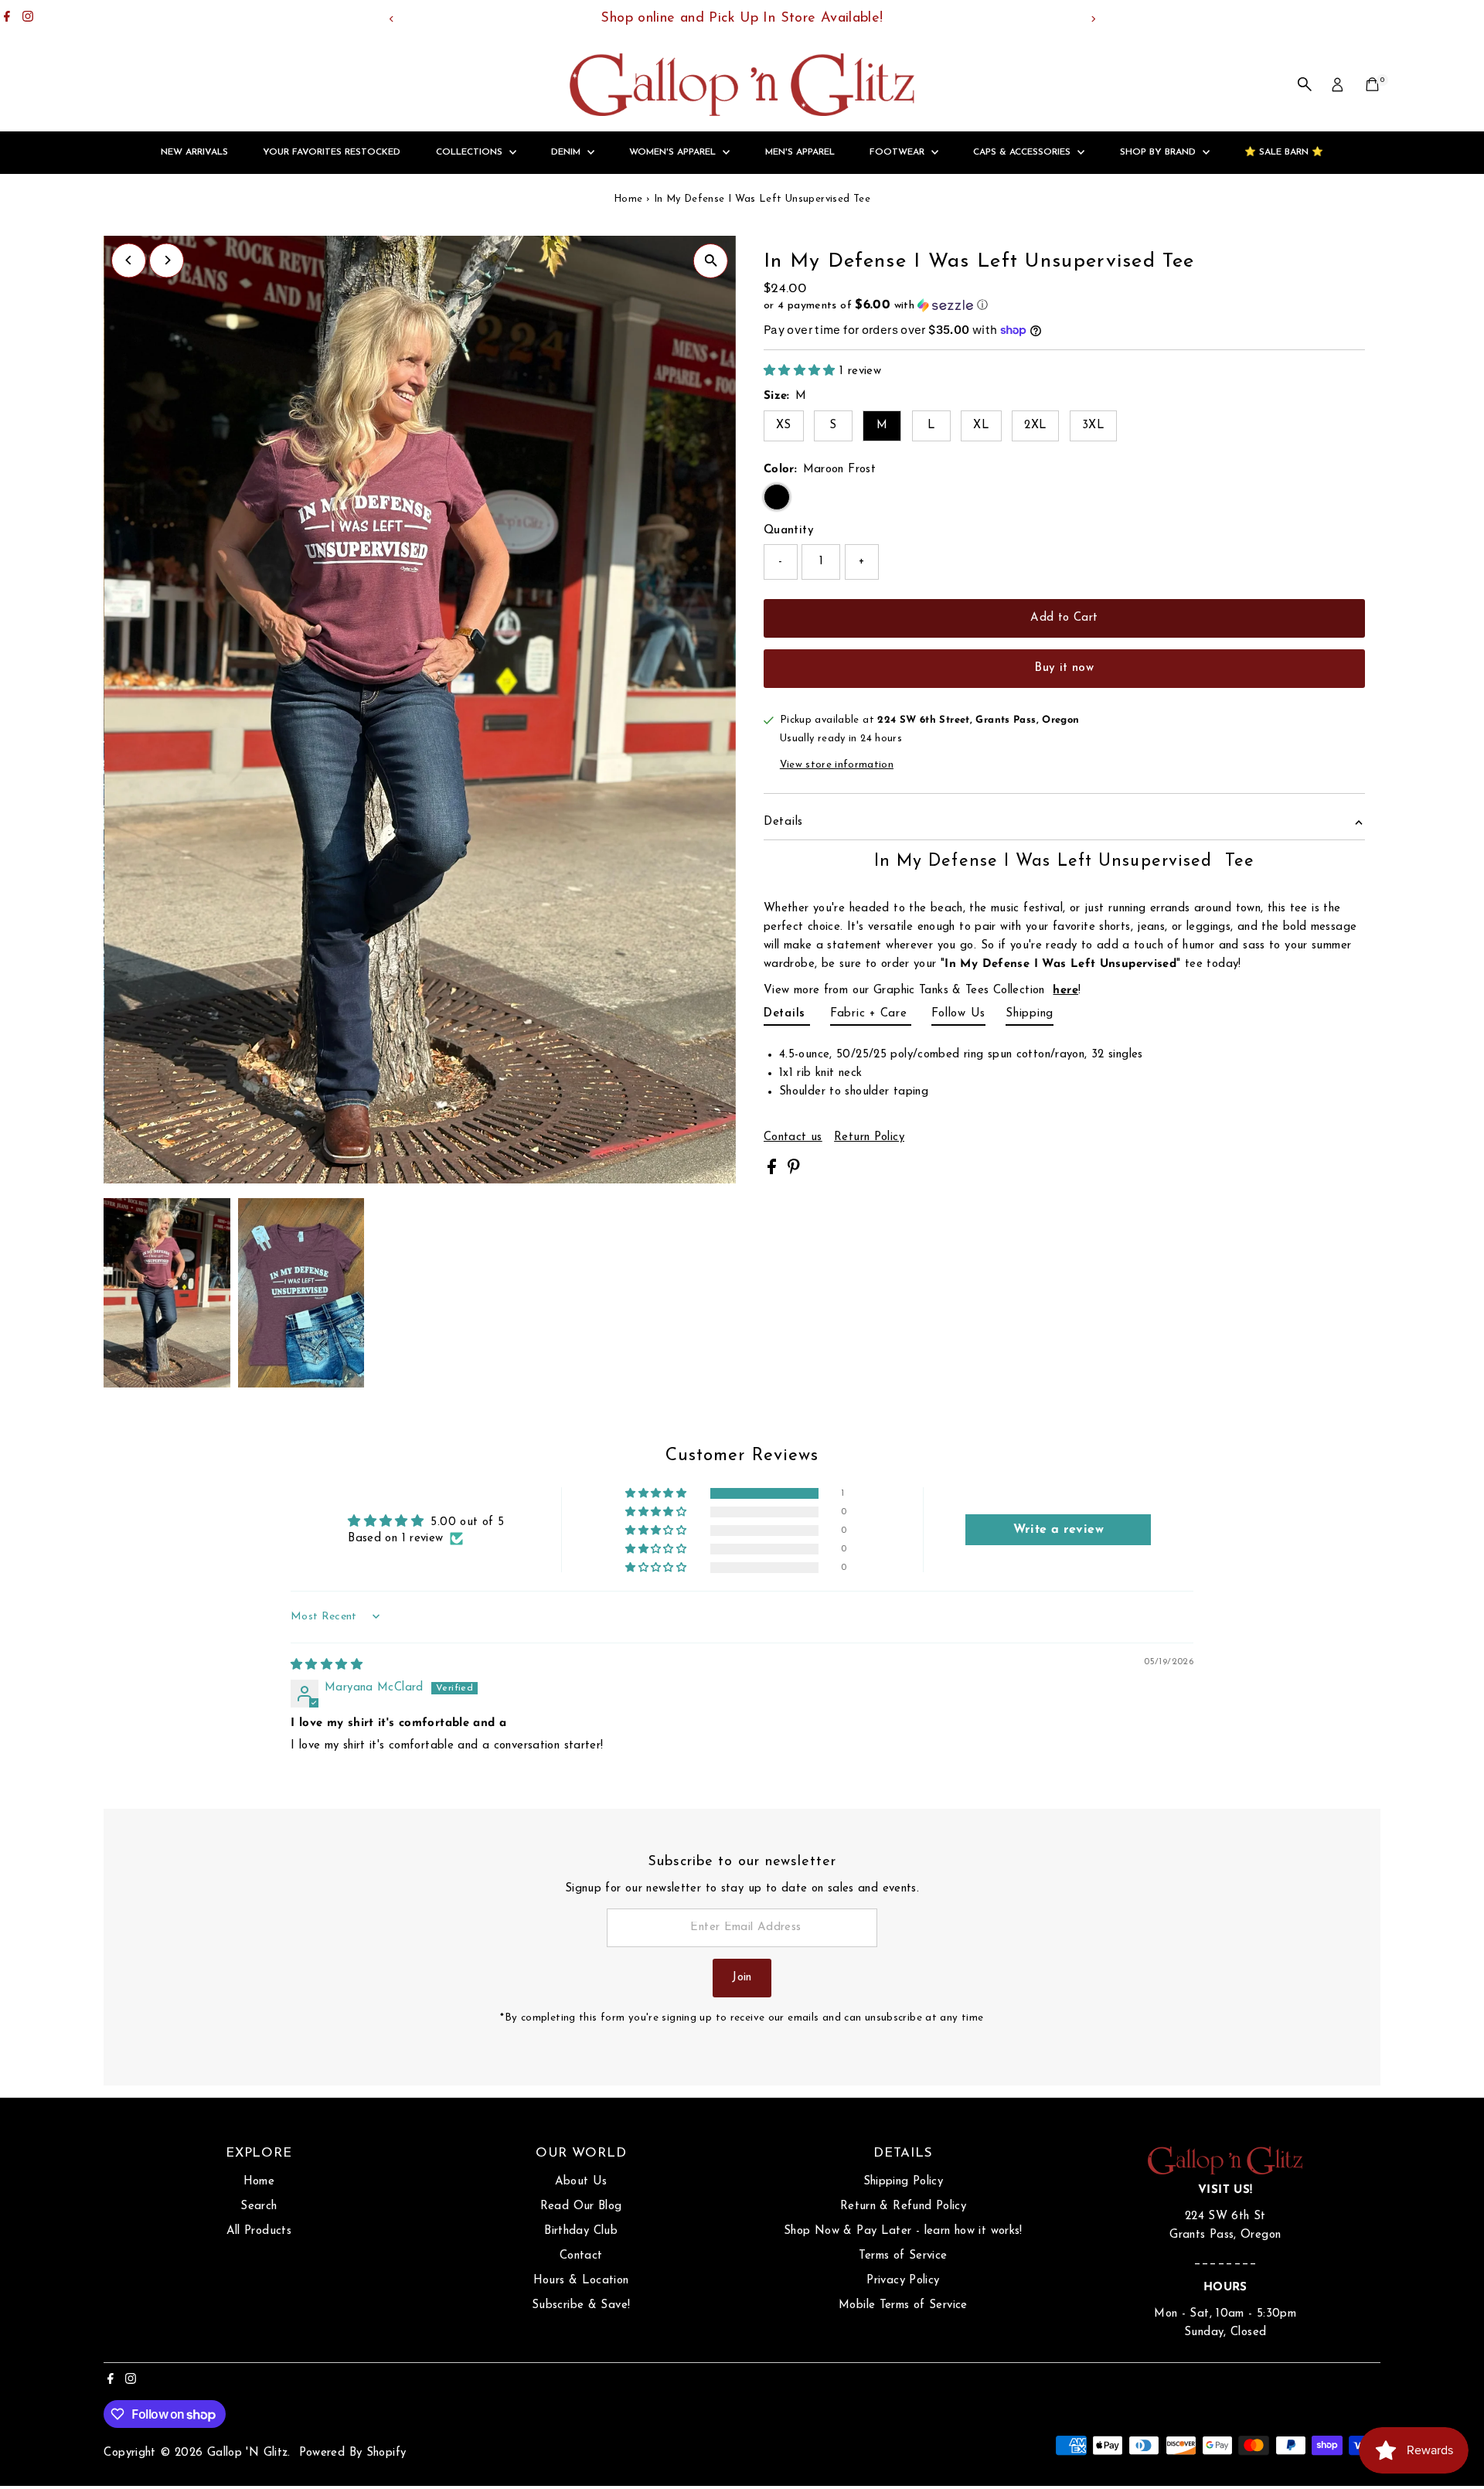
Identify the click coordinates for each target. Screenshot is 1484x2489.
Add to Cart (1064, 618)
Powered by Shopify (353, 2453)
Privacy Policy (903, 2281)
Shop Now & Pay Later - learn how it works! (903, 2231)
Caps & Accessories (1023, 152)
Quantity (789, 531)
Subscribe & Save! (581, 2305)
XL (981, 426)
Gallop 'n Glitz (248, 2453)
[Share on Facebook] (774, 1171)
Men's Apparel (800, 152)
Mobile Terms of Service (903, 2305)
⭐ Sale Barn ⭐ (1284, 152)
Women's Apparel (674, 152)
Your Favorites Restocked (332, 152)
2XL (1035, 426)
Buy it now (1064, 668)
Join (742, 1978)
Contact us (793, 1137)
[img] (327, 1665)
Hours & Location (581, 2281)
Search (259, 2206)
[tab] (787, 1017)
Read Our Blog (581, 2206)
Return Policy (869, 1137)
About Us (581, 2182)
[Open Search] (1305, 84)
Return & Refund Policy (903, 2206)
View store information (837, 765)
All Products (259, 2231)
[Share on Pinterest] (794, 1171)
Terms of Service (903, 2256)
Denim (567, 152)
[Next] (1093, 19)
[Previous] (391, 19)
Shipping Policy (904, 2182)
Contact (581, 2256)
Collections (471, 152)
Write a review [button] (1059, 1530)
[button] (1064, 306)
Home (628, 199)
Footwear (899, 152)
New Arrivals (194, 152)
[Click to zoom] (711, 261)
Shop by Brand (1159, 152)
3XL (1093, 426)
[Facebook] (7, 19)
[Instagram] (28, 19)
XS (784, 426)
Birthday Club (581, 2231)
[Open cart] (1372, 84)
